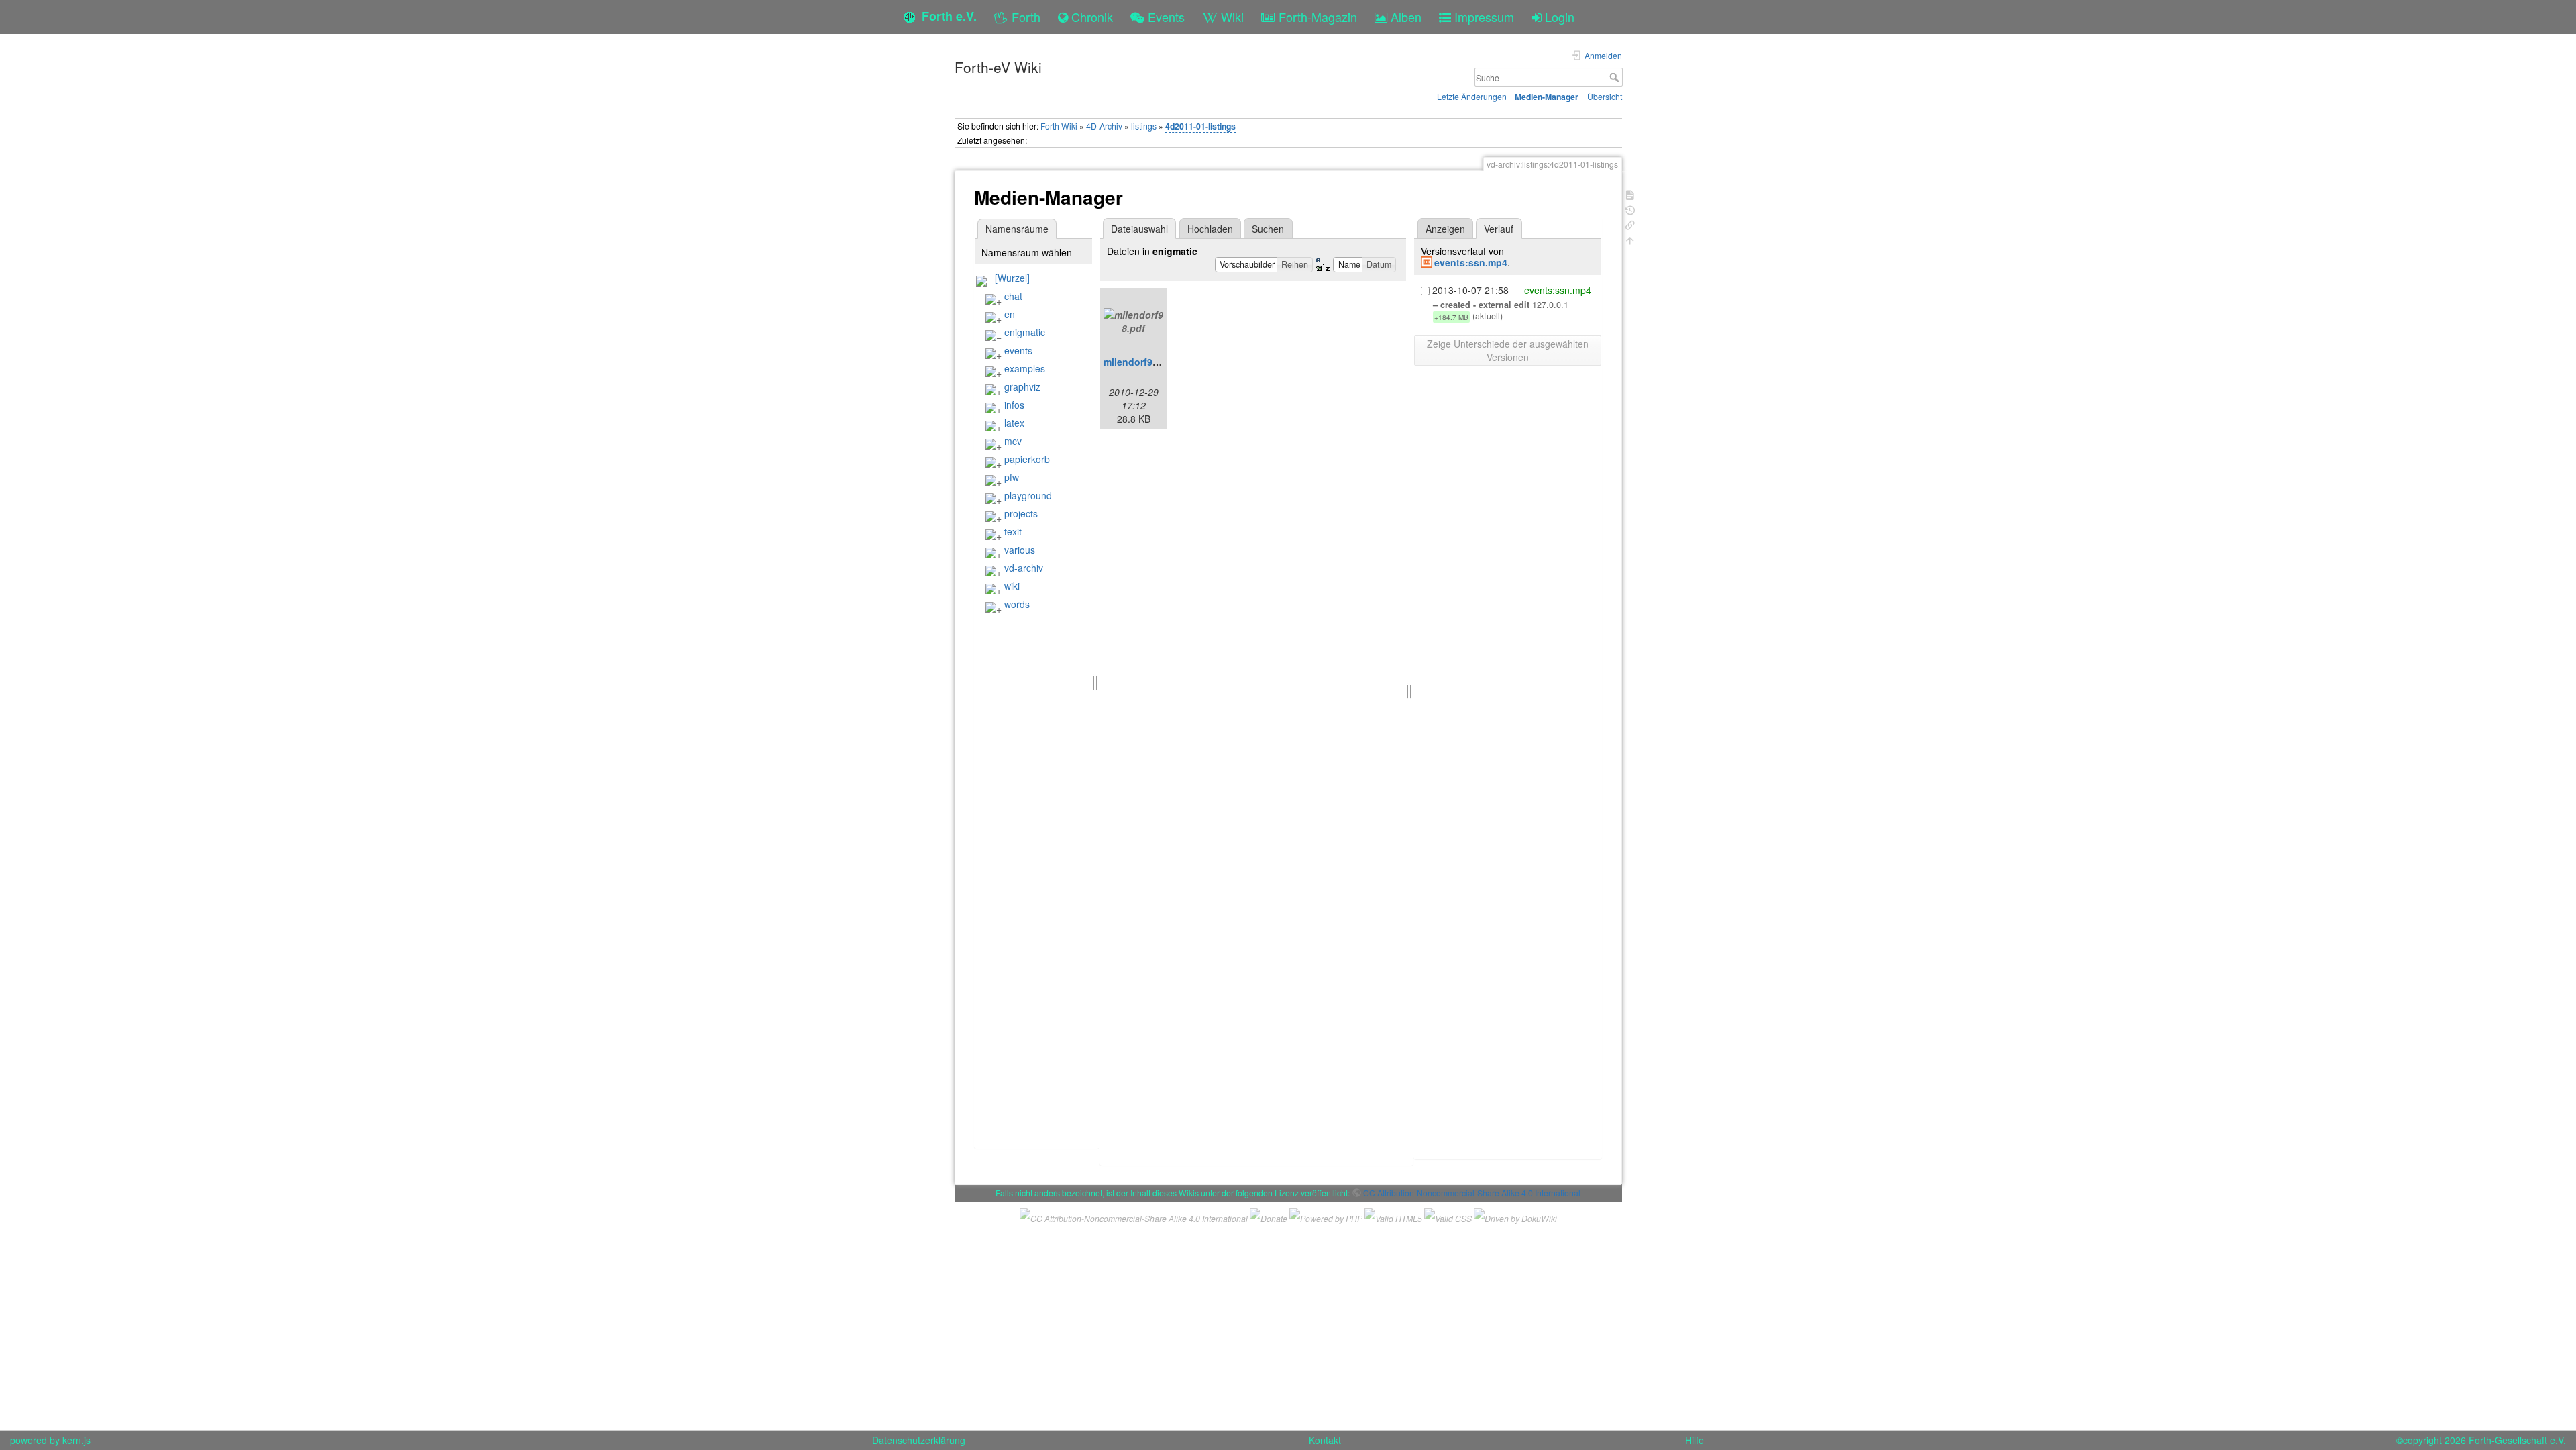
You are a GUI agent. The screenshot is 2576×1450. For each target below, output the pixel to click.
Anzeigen (1445, 229)
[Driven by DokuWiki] (1515, 1216)
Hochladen (1210, 229)
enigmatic (1025, 332)
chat (1013, 296)
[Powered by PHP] (1326, 1216)
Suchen (1268, 229)
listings (1144, 126)
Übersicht (1605, 96)
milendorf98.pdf (1140, 362)
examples (1025, 368)
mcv (1013, 441)
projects (1021, 513)
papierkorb (1027, 459)
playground (1028, 495)
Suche (1616, 77)
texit (1013, 531)
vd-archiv (1024, 568)
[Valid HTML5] (1393, 1216)
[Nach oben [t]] (1630, 239)
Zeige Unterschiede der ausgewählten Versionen (1508, 350)
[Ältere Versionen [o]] (1630, 209)
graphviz (1022, 386)
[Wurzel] (1012, 278)
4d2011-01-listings (1200, 126)
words (1017, 604)
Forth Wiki (1059, 126)
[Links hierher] (1630, 224)
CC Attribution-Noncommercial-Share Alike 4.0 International (1472, 1193)
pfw (1012, 477)
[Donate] (1269, 1216)
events (1018, 350)
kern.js (76, 1440)
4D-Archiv (1104, 126)
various (1020, 550)
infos (1014, 405)
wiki (1012, 586)
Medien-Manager (1547, 97)
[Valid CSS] (1448, 1216)
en (1010, 314)
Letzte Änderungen (1472, 96)
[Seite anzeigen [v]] (1630, 194)
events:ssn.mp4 (1471, 262)
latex (1014, 423)
